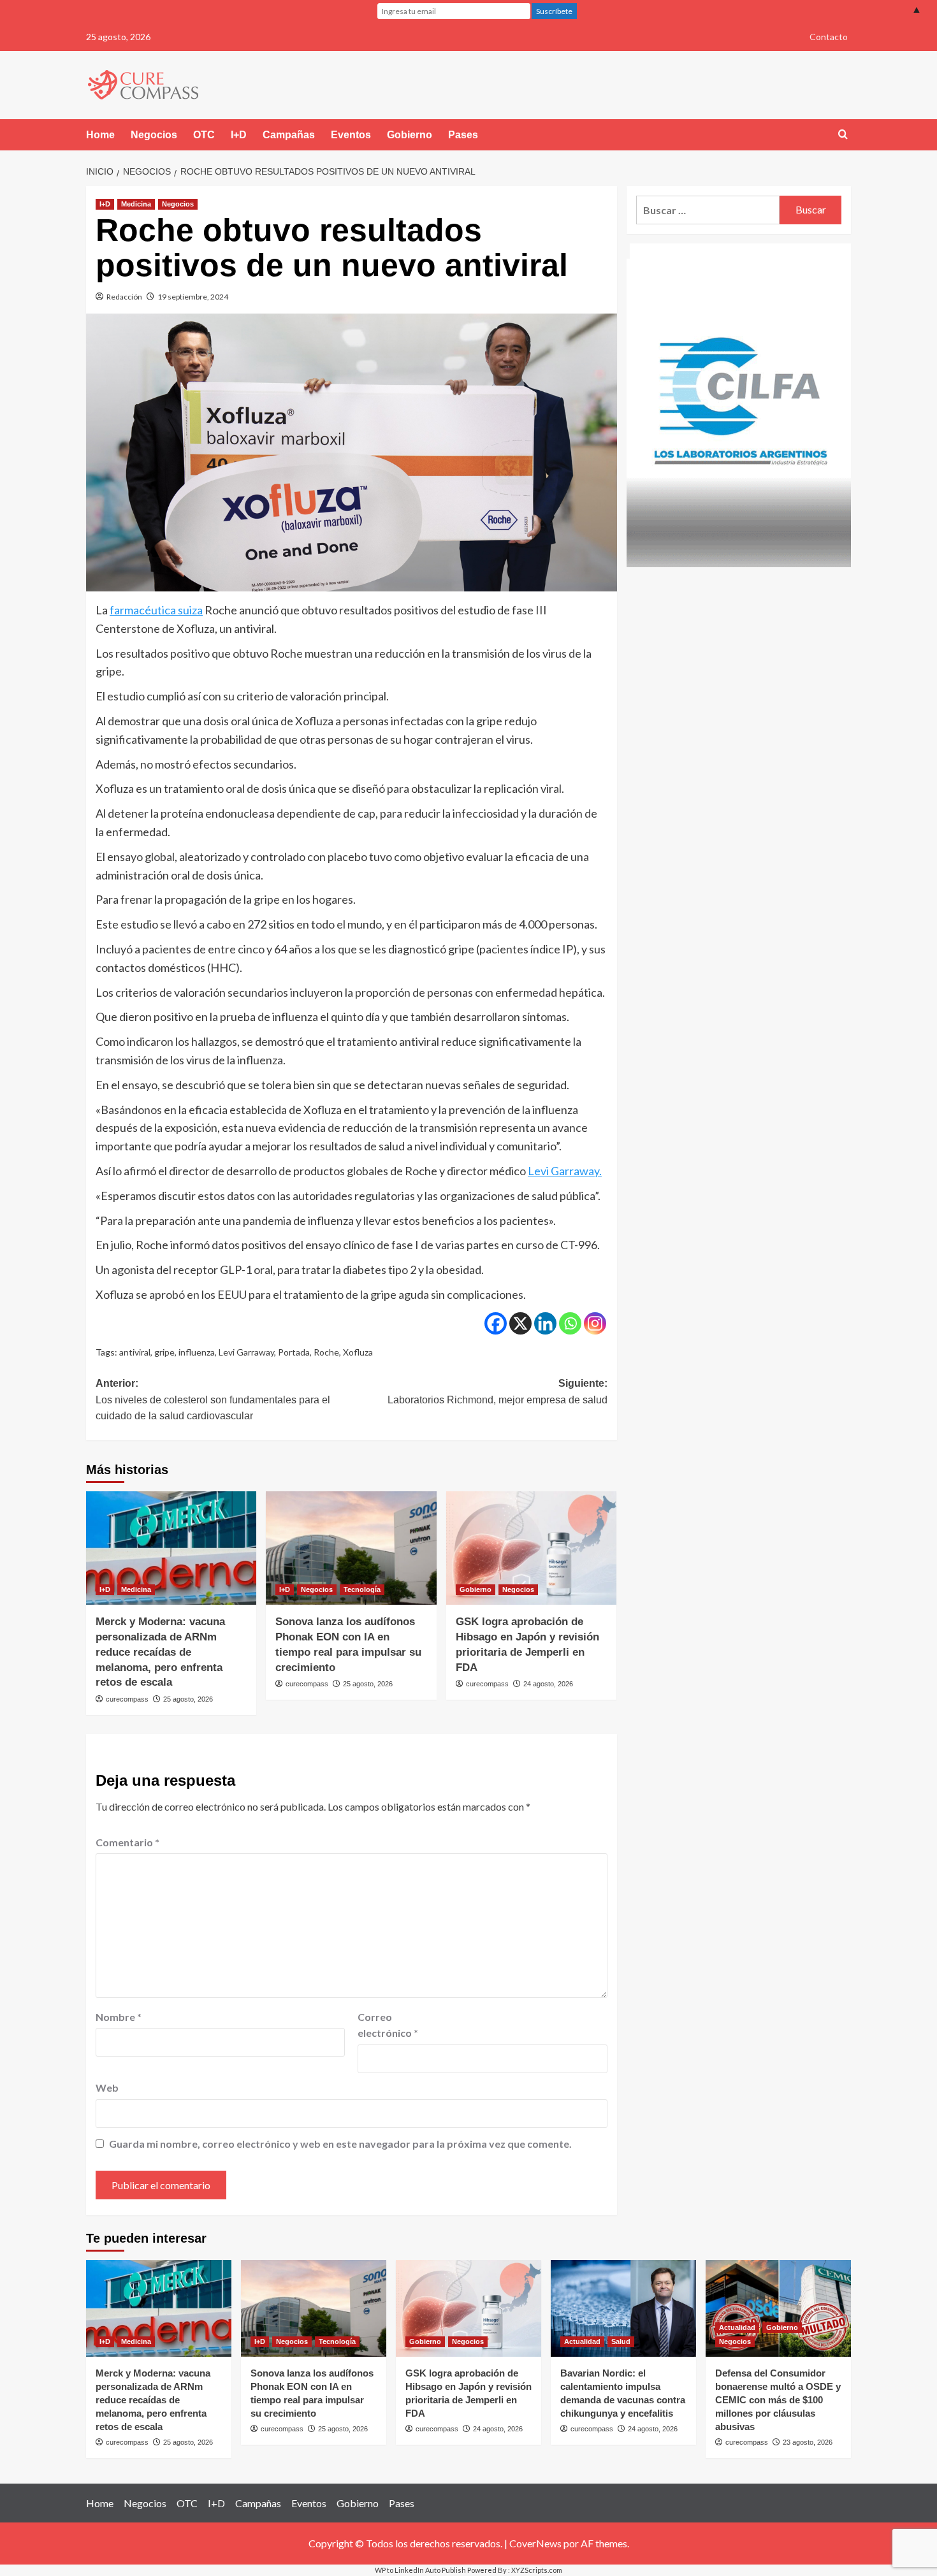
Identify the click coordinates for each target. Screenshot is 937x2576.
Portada (294, 1352)
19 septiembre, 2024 (193, 297)
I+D (239, 135)
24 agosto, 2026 (548, 1684)
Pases (463, 135)
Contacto (829, 37)
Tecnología (362, 1589)
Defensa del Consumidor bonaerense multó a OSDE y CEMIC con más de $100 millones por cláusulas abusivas (778, 2400)
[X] (520, 1323)
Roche (326, 1352)
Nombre (119, 2017)
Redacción (124, 297)
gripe (164, 1352)
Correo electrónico (388, 2025)
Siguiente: (497, 1392)
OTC (204, 135)
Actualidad (582, 2341)
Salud (621, 2341)
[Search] (843, 135)
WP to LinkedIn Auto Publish (420, 2570)
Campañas (289, 135)
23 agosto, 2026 (808, 2442)
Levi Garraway (246, 1352)
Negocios (154, 135)
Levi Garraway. (565, 1171)
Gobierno (410, 135)
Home (100, 135)
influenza (197, 1352)
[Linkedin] (545, 1323)
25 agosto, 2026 (188, 1699)
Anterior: (213, 1400)
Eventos (351, 135)
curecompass (127, 1699)
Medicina (136, 204)
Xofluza (358, 1352)
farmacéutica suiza (156, 610)
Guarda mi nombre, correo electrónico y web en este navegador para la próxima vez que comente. (340, 2144)
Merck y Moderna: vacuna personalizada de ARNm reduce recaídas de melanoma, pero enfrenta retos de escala (160, 1652)
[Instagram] (595, 1323)
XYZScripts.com (537, 2570)
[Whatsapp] (570, 1323)
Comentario (127, 1842)
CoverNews (535, 2543)
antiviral (135, 1352)
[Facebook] (496, 1323)
